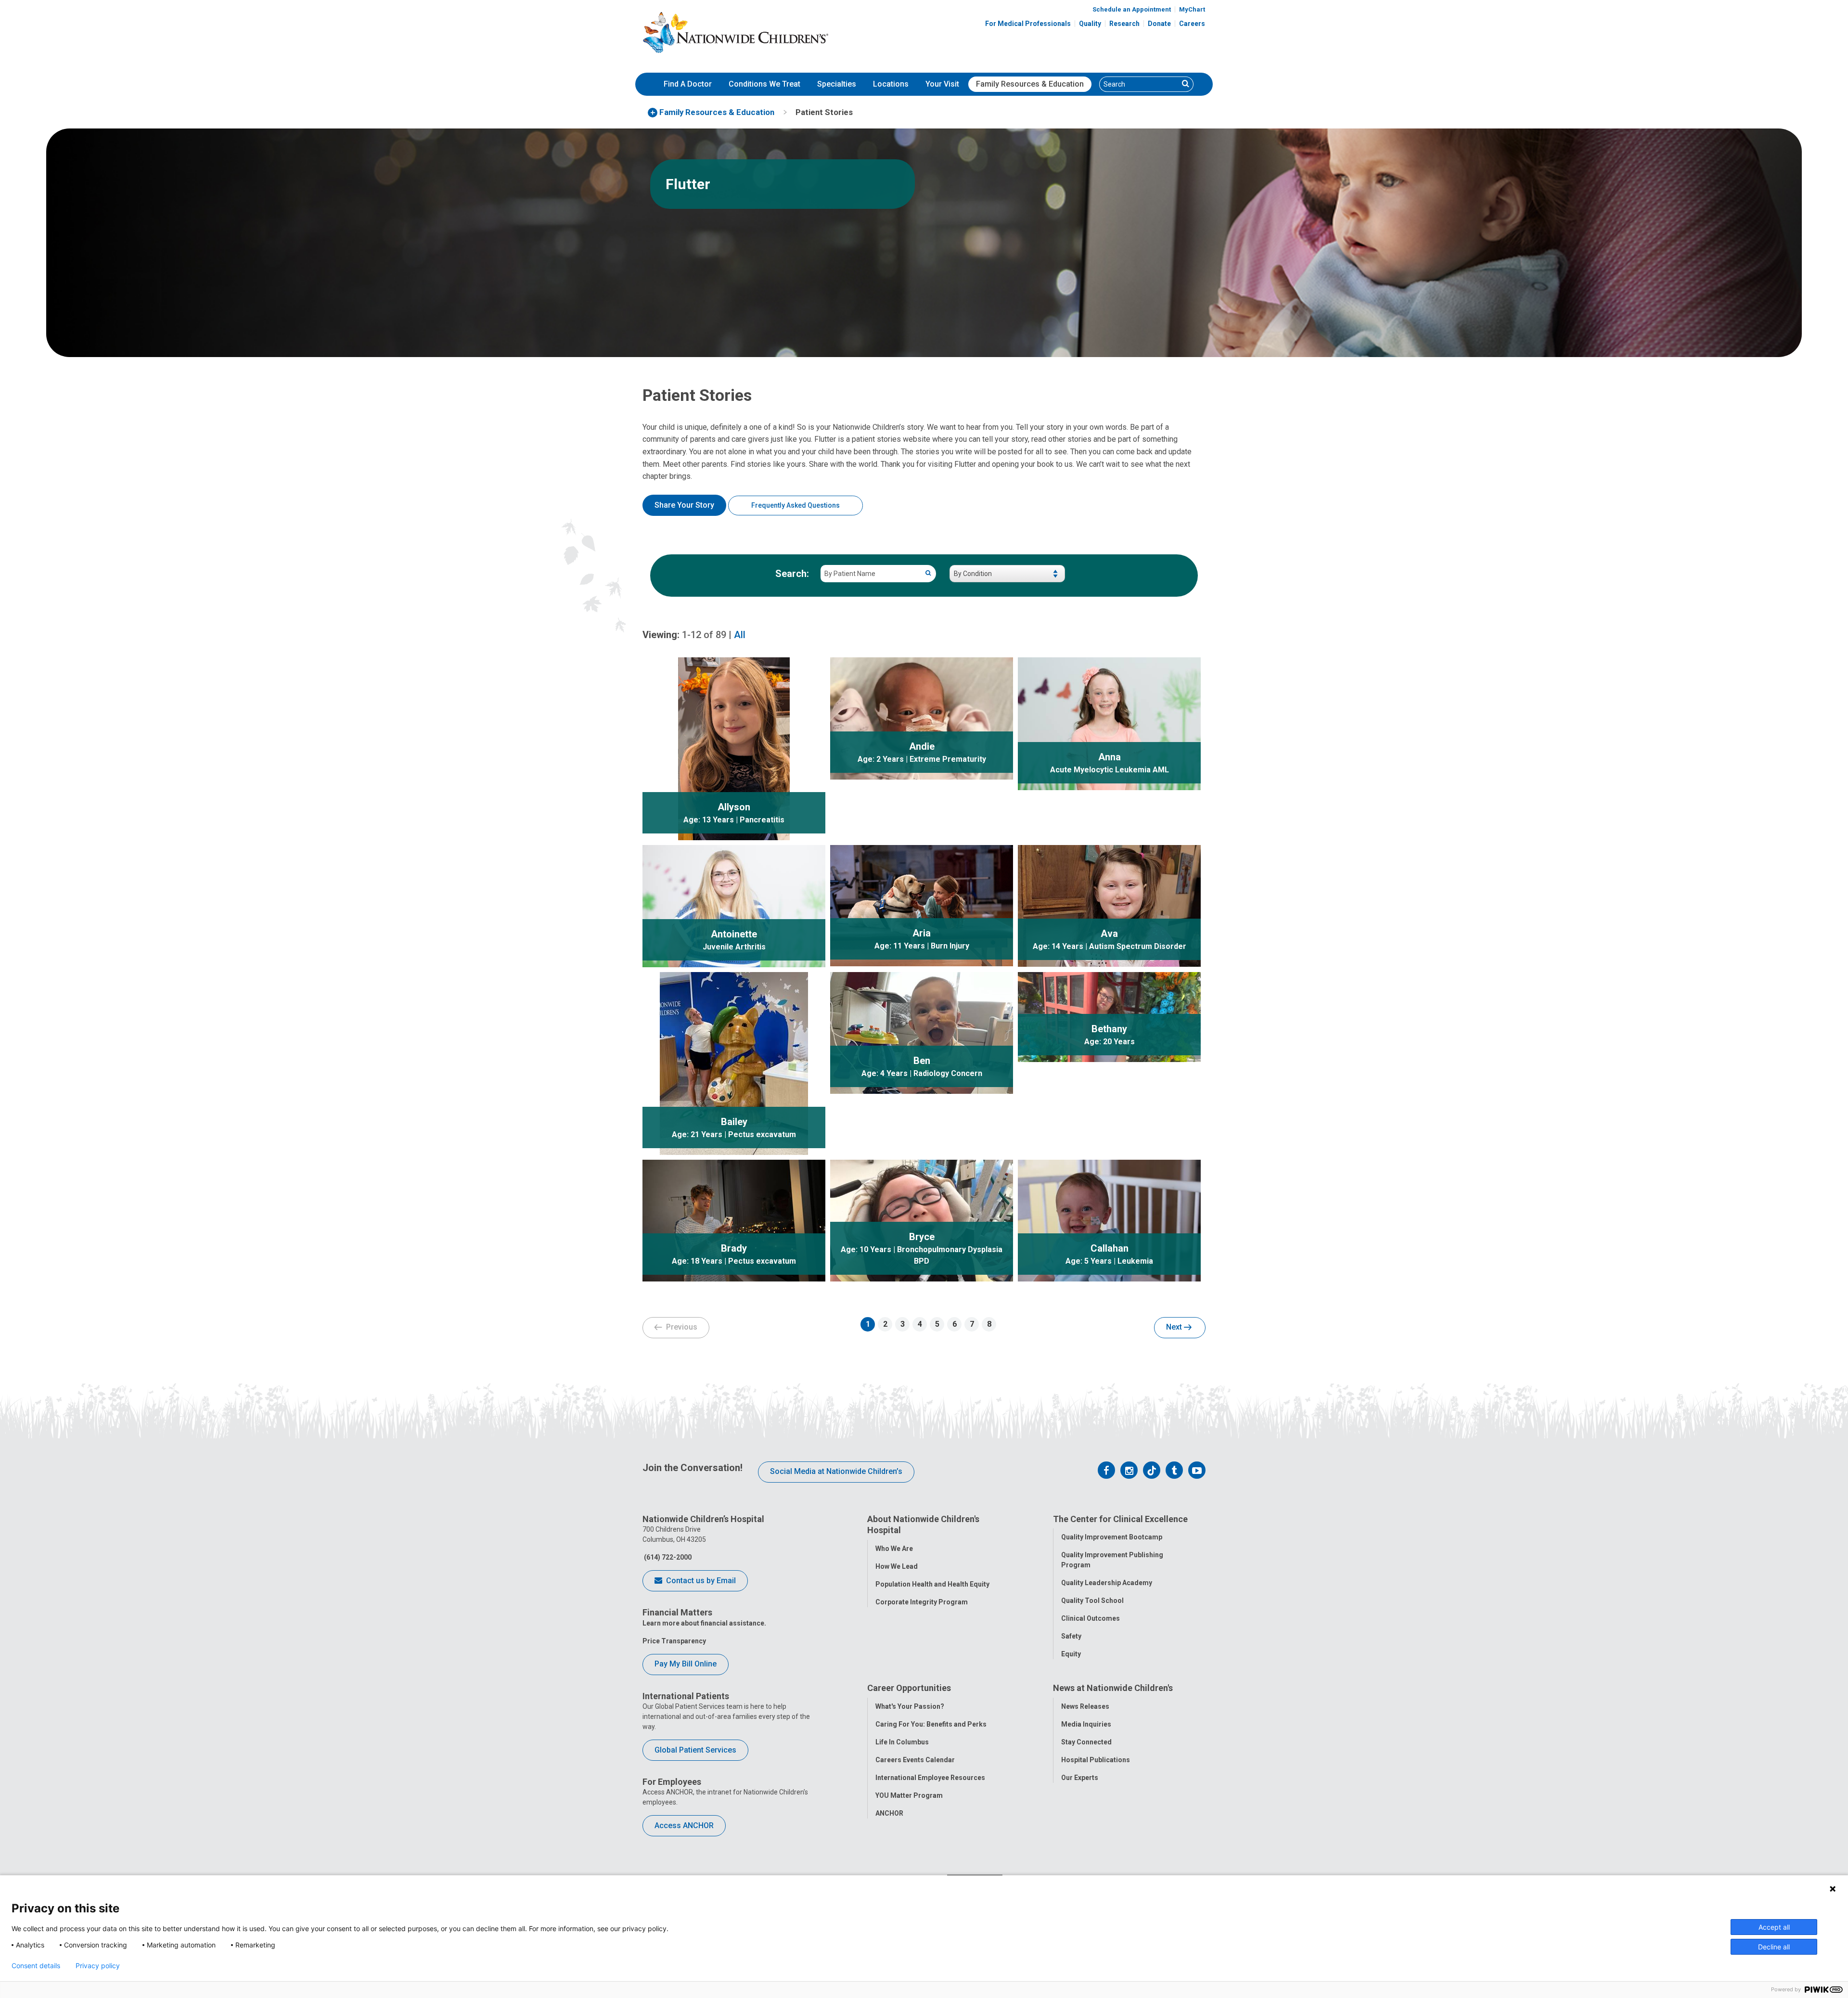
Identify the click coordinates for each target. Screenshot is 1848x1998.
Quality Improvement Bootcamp (1112, 1537)
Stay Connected (1086, 1742)
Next (1175, 1327)
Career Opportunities (909, 1688)
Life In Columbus (902, 1742)
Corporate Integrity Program (922, 1602)
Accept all (1774, 1927)
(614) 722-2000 (667, 1557)
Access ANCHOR (684, 1825)
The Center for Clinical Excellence (1120, 1519)
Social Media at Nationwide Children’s (836, 1471)
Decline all (1774, 1947)
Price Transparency (674, 1641)
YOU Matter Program (909, 1795)
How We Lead (897, 1566)
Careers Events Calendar (915, 1760)
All (740, 635)
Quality (1090, 24)
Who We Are (894, 1549)
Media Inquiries (1086, 1724)
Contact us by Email (700, 1581)
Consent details (36, 1966)
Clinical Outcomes (1091, 1618)
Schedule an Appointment (1132, 9)
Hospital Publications (1096, 1760)
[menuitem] (688, 84)
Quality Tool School (1092, 1601)
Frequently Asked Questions (796, 505)
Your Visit (942, 84)
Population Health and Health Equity (932, 1584)
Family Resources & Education (1030, 84)
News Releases (1085, 1706)
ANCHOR (889, 1813)
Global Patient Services (695, 1750)
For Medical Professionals (1028, 24)
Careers (1192, 24)
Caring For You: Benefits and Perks (931, 1724)
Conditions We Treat (764, 84)
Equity (1071, 1654)
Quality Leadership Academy (1107, 1583)
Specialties (837, 84)
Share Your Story (684, 505)
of (704, 635)
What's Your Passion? (910, 1706)
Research (1124, 24)
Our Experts (1080, 1778)
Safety (1071, 1636)
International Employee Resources (930, 1778)
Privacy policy (98, 1966)
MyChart (1192, 9)
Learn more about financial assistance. (704, 1623)
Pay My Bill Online (686, 1664)
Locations (891, 84)
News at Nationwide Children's (1113, 1688)
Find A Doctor (688, 84)
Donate (1159, 24)
